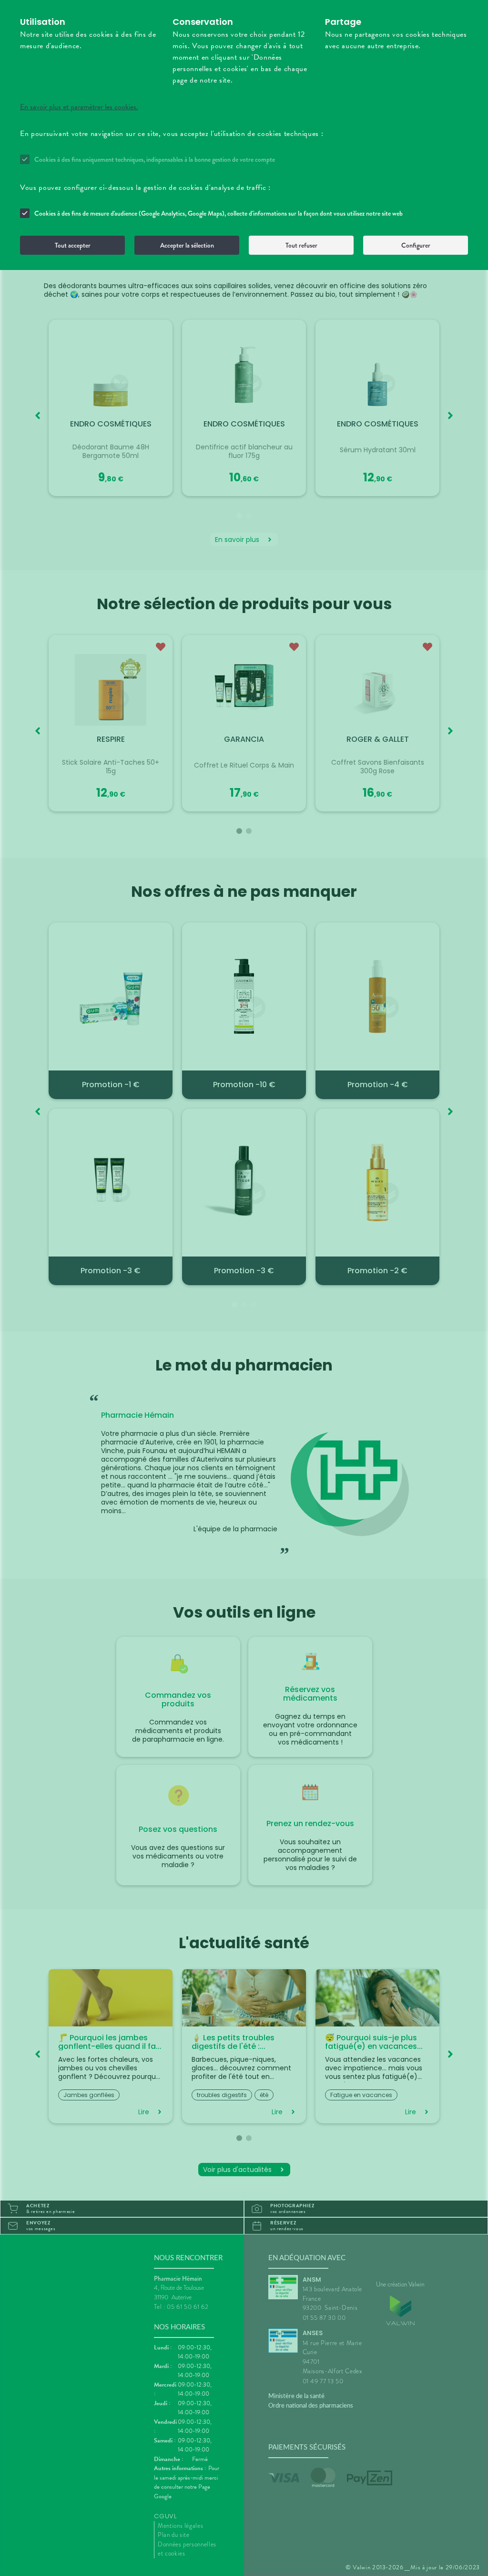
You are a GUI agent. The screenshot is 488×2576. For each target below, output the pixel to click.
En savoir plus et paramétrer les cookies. (79, 107)
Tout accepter (73, 245)
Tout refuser (301, 245)
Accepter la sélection (187, 245)
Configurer (416, 245)
